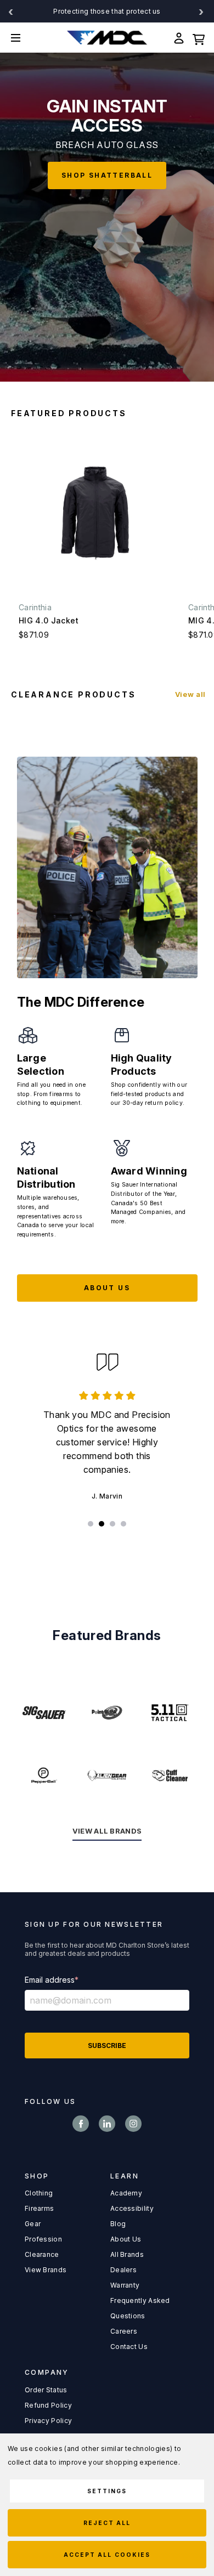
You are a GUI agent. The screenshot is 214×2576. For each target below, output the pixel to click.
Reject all (107, 2523)
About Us (126, 2239)
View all (190, 694)
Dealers (123, 2270)
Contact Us (129, 2347)
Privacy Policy (48, 2421)
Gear (33, 2224)
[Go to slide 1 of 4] (91, 1524)
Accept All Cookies (107, 2555)
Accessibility (132, 2208)
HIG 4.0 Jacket (49, 620)
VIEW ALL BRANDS (107, 1831)
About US (107, 1288)
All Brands (127, 2254)
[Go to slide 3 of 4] (112, 1524)
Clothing (39, 2193)
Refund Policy (48, 2405)
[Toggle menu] (24, 38)
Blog (118, 2224)
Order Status (46, 2390)
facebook (81, 2124)
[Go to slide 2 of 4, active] (102, 1524)
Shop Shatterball (107, 175)
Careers (124, 2331)
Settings (107, 2491)
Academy (126, 2193)
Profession (43, 2239)
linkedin (107, 2124)
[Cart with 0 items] (199, 38)
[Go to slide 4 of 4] (123, 1524)
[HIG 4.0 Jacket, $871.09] (96, 513)
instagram (133, 2124)
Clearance (42, 2254)
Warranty (125, 2285)
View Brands (46, 2270)
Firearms (39, 2208)
